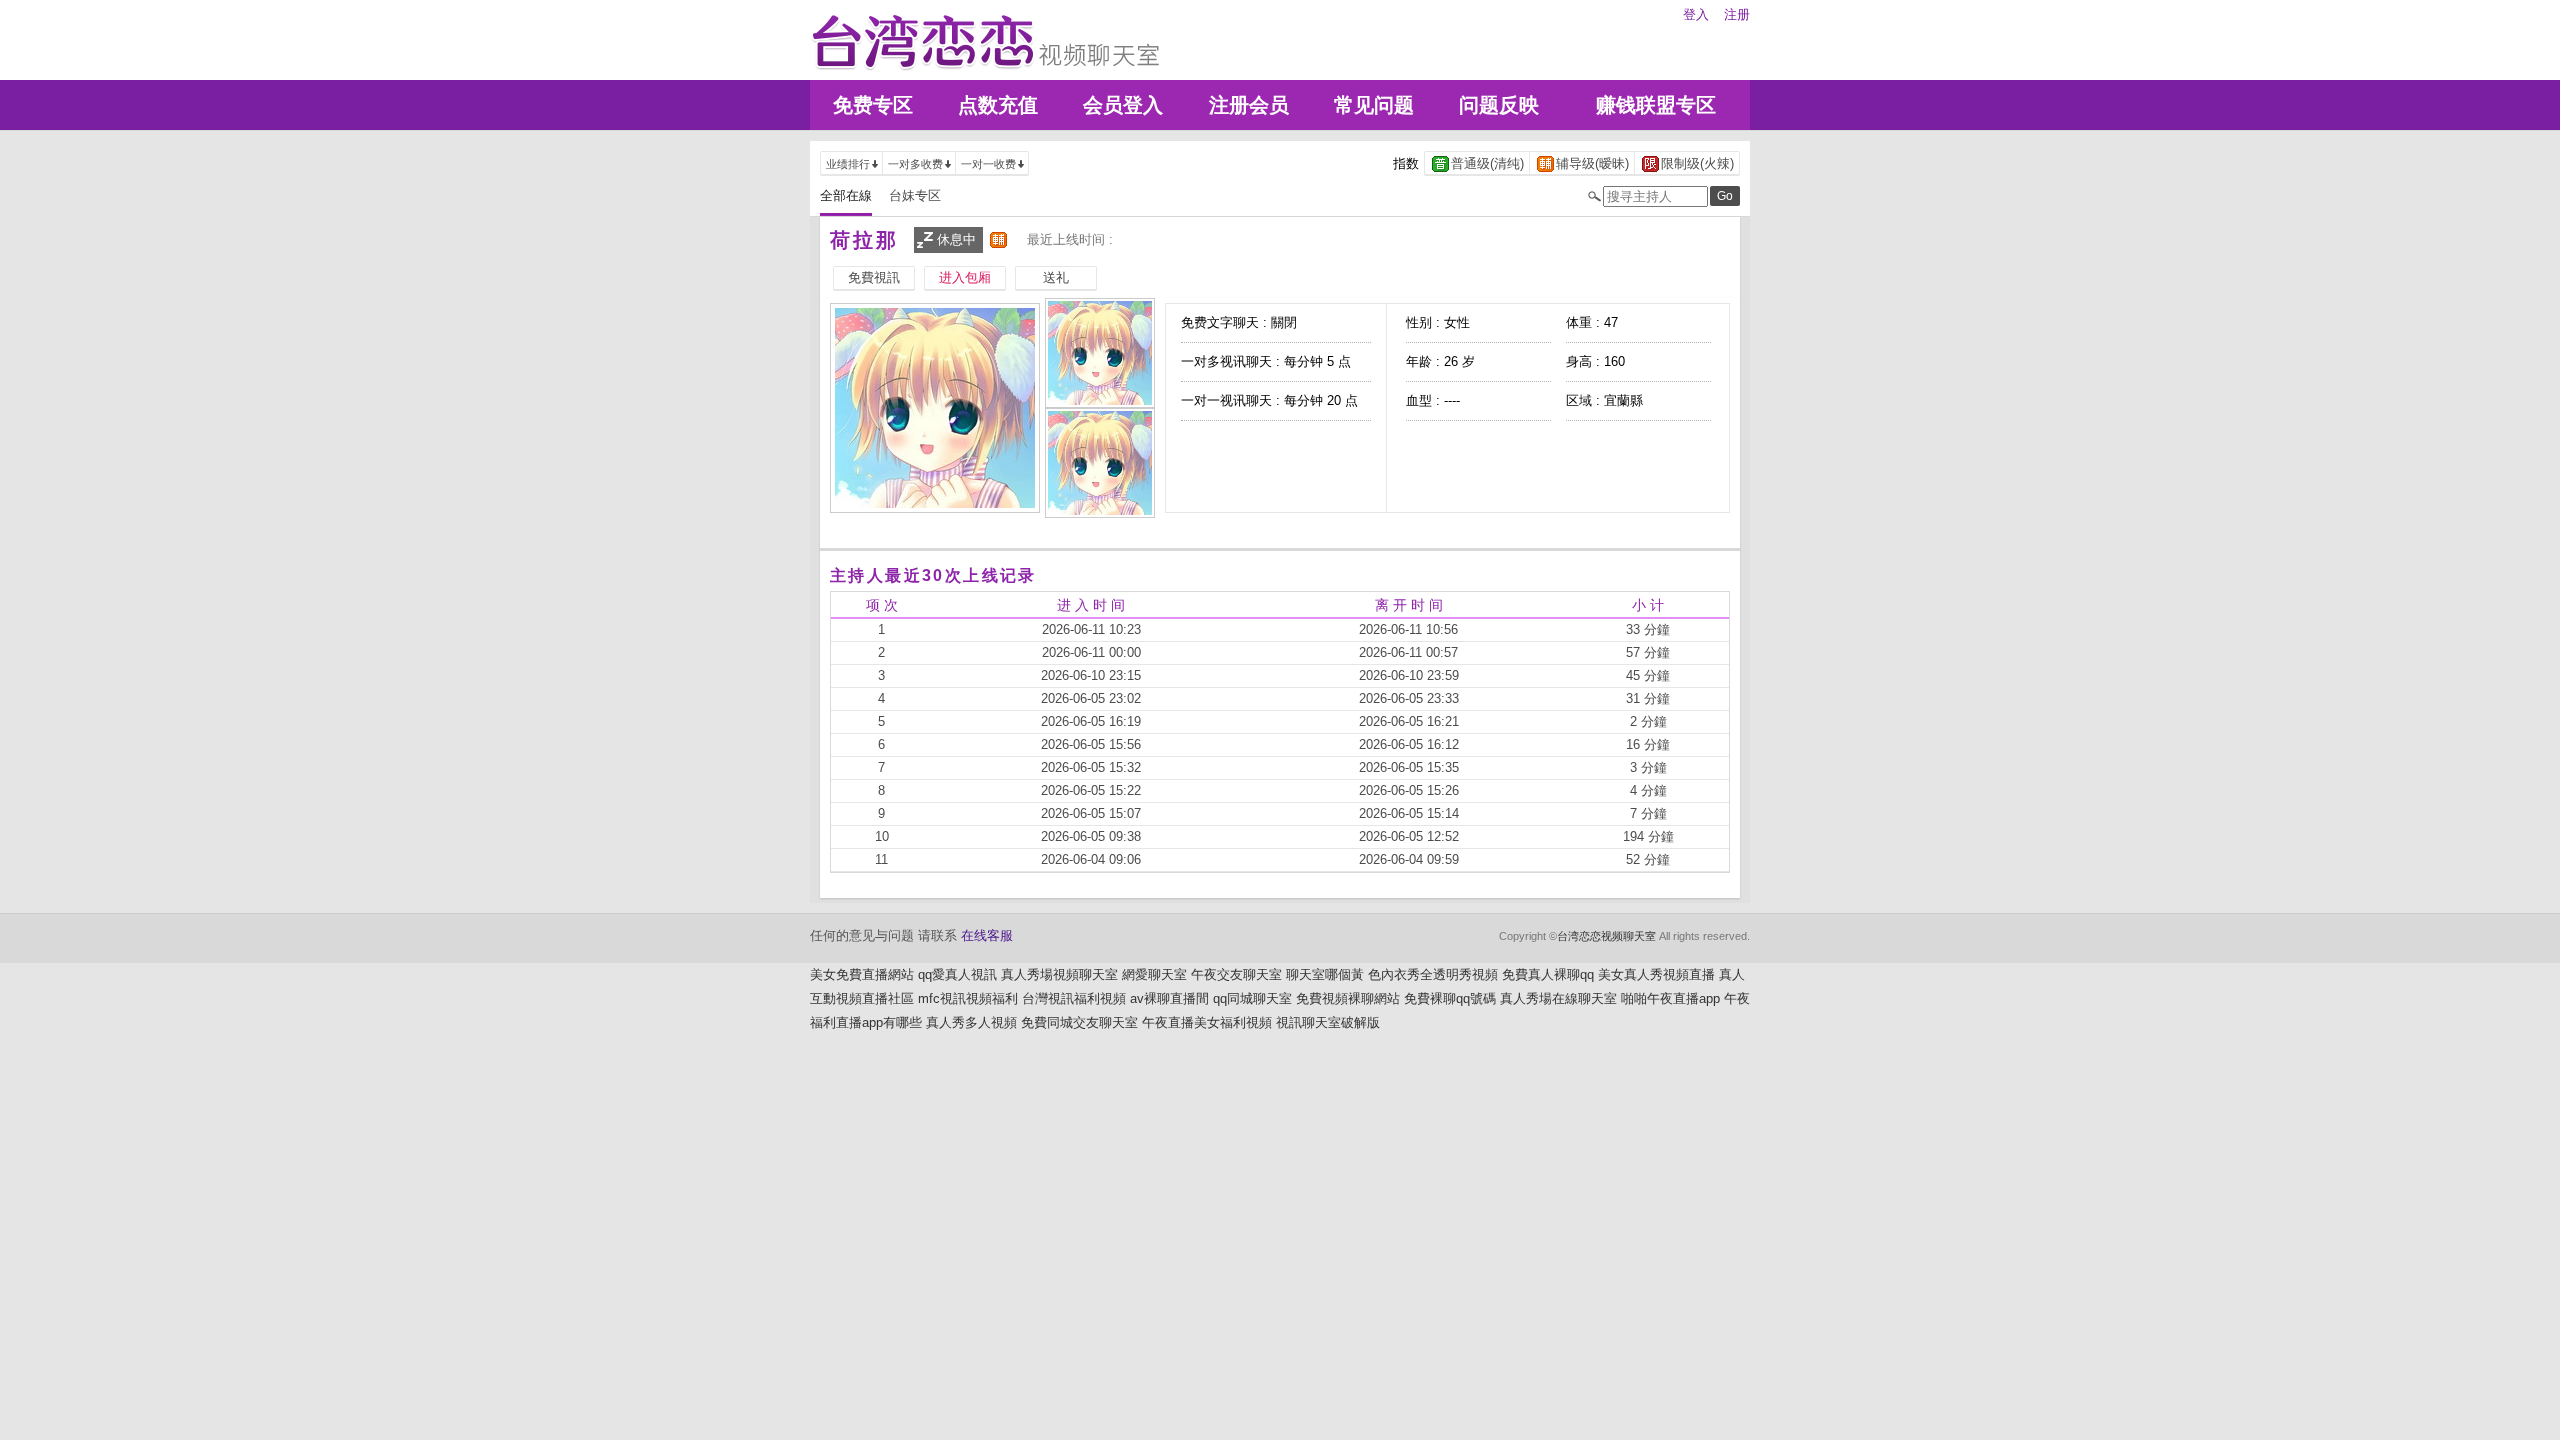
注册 (1737, 14)
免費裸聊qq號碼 (1450, 998)
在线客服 (987, 935)
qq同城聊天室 (1252, 998)
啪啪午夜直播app (1670, 998)
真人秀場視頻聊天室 (1059, 974)
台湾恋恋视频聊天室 (1606, 936)
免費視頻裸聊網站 (1348, 998)
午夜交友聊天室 (1236, 974)
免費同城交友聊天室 (1079, 1022)
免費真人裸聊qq (1548, 974)
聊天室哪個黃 (1325, 974)
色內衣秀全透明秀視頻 (1433, 974)
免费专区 (873, 105)
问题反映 (1499, 105)
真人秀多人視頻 (971, 1022)
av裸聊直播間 (1169, 998)
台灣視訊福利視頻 (1074, 998)
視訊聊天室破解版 (1328, 1022)
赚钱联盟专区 (1656, 105)
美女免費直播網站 (862, 974)
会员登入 (1123, 105)
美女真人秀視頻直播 (1656, 974)
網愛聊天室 (1154, 974)
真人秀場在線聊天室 (1558, 998)
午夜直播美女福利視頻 (1207, 1022)
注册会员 (1249, 105)
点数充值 (998, 105)
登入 (1696, 14)
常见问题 (1374, 105)
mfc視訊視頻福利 (968, 998)
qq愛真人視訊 (957, 974)
